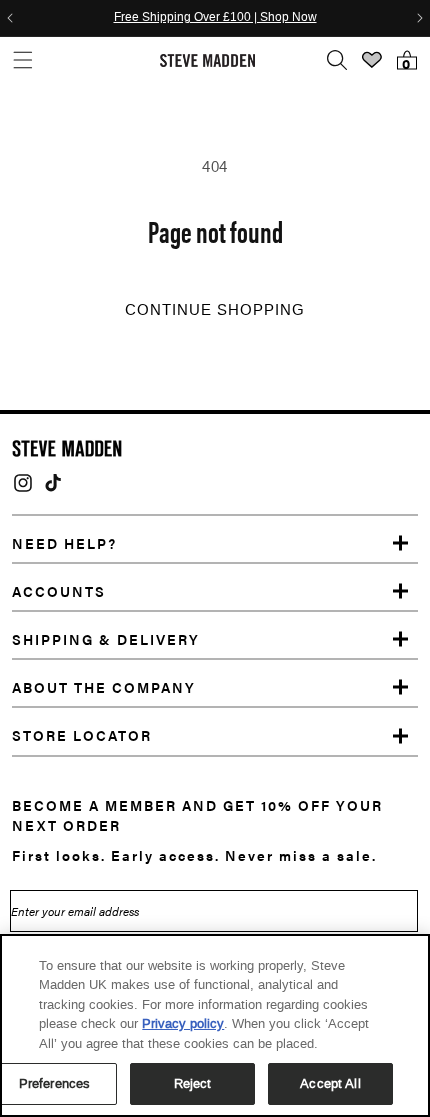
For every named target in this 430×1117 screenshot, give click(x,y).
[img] (23, 483)
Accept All (330, 1083)
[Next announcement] (420, 18)
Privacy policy (183, 1023)
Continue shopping (215, 310)
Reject (193, 1083)
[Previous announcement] (10, 18)
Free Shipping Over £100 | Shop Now (215, 18)
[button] (22, 60)
